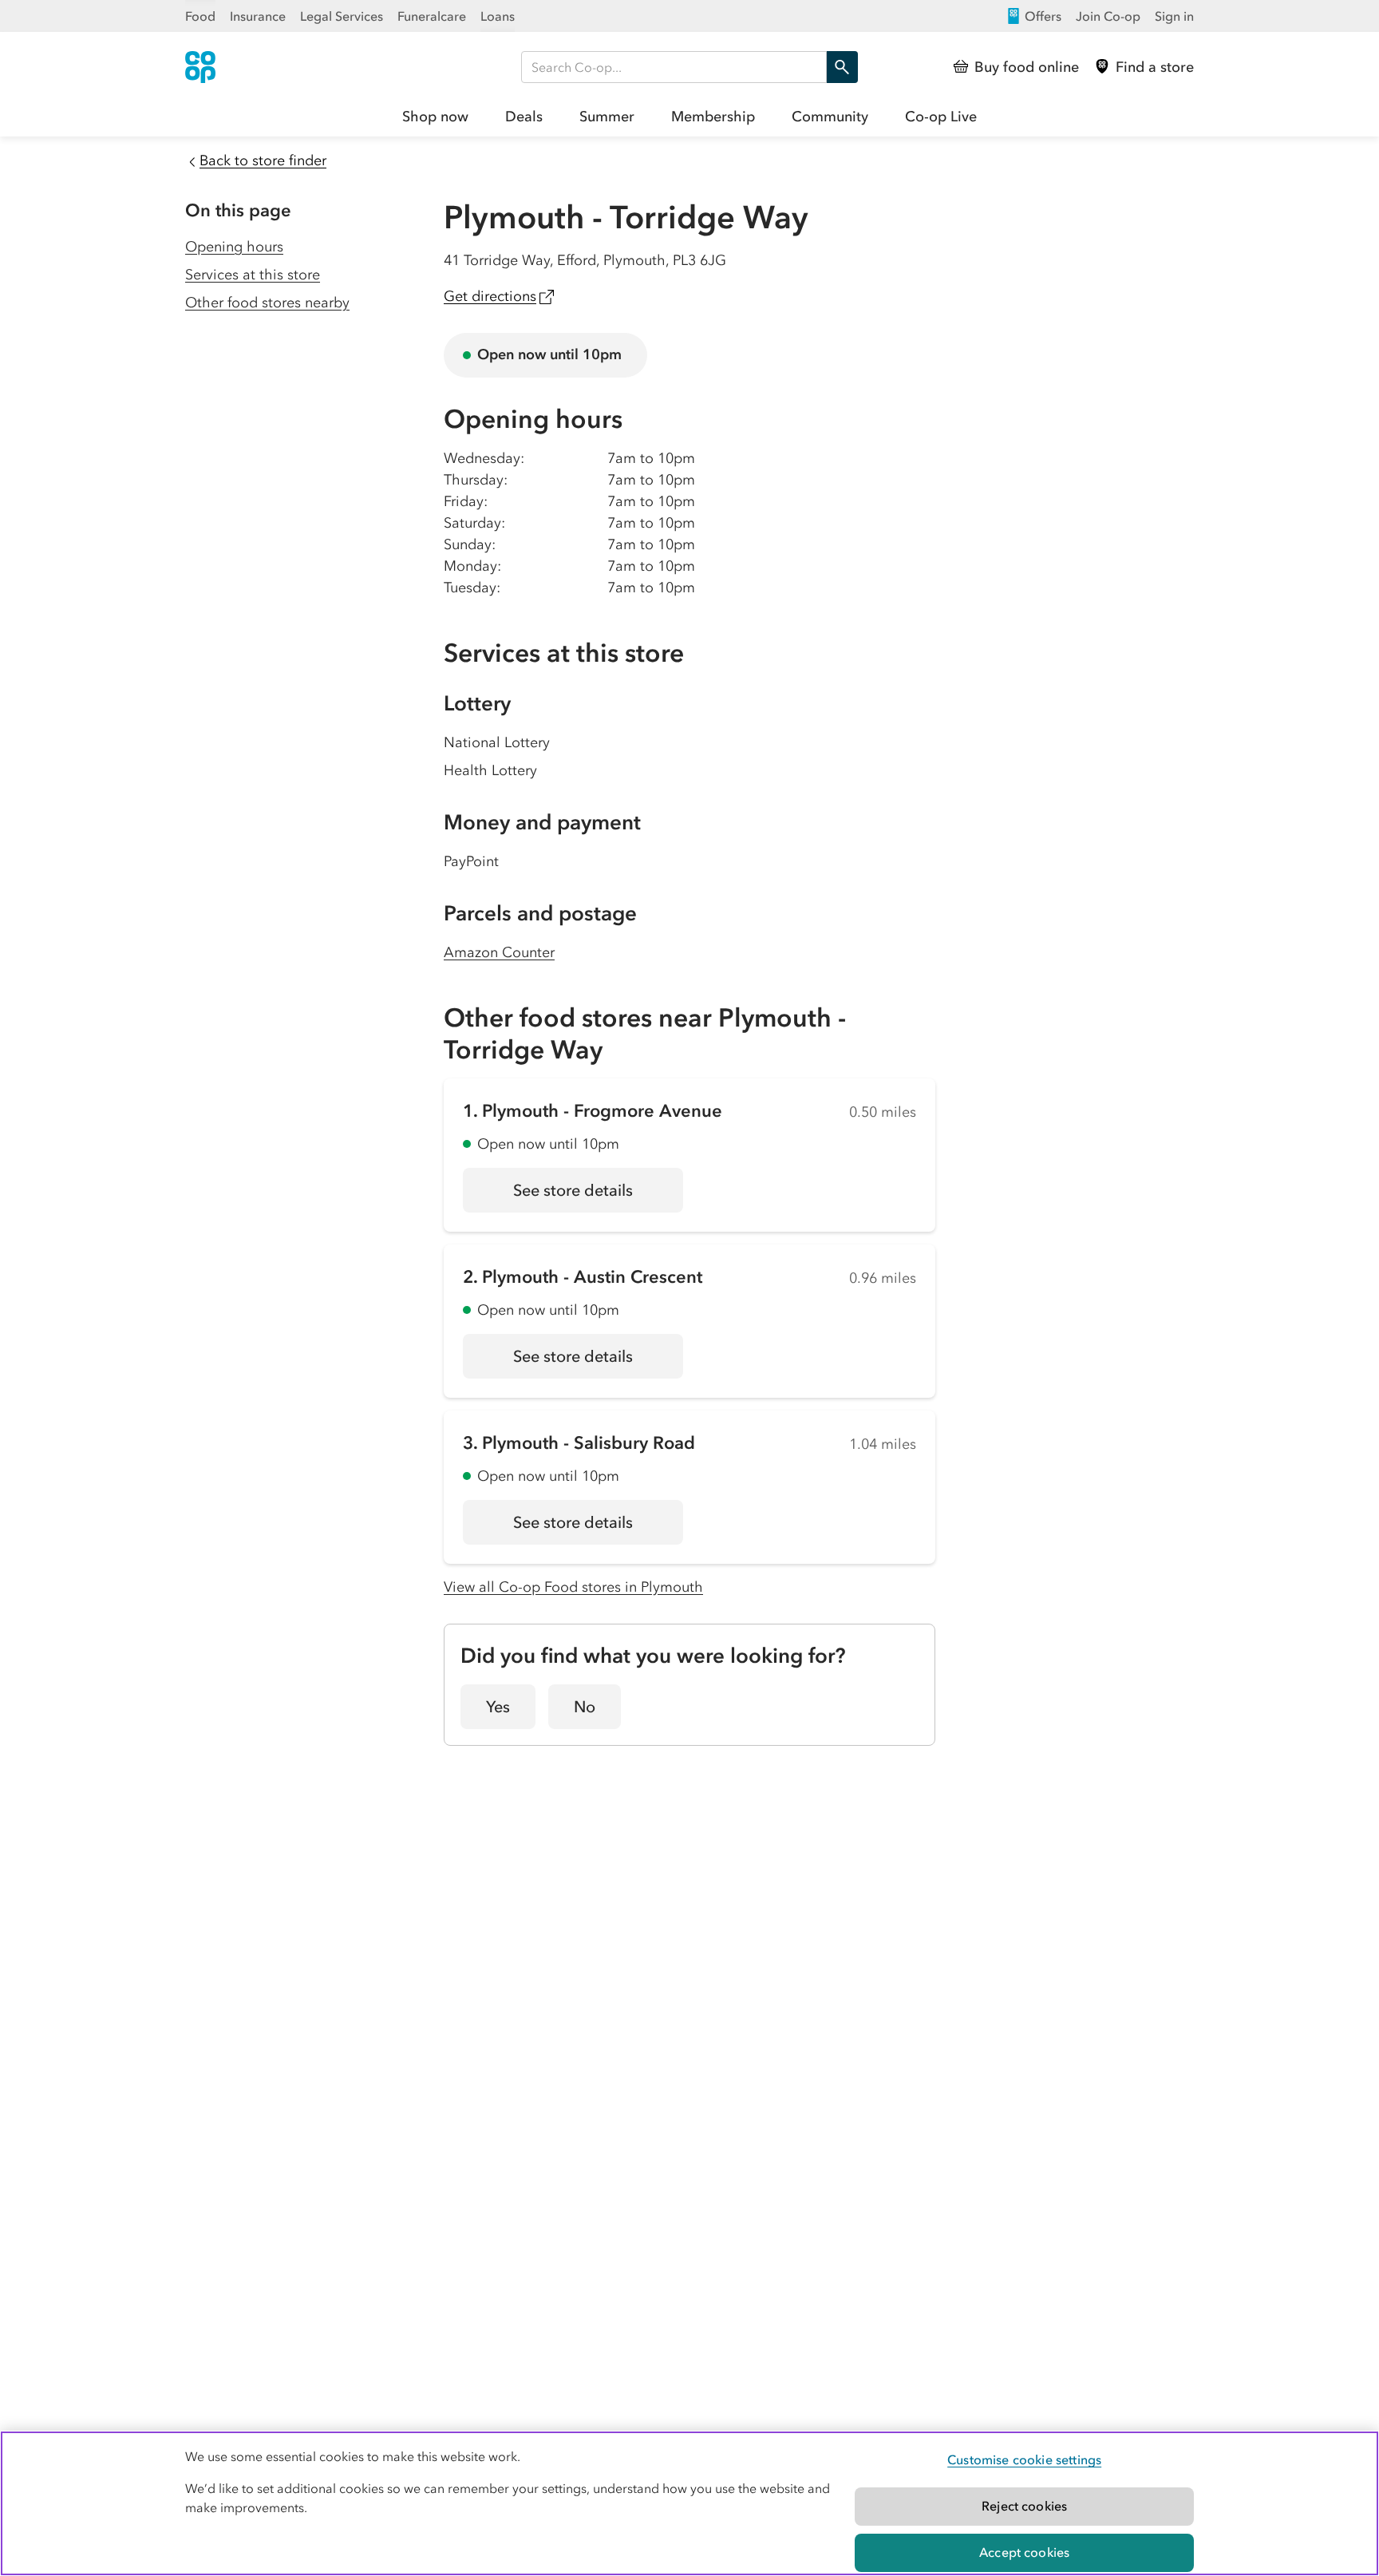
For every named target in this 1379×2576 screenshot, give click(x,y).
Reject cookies (1024, 2506)
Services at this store (253, 275)
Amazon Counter (499, 952)
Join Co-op (1108, 16)
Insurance (258, 16)
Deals (524, 117)
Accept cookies (1024, 2552)
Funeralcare (432, 16)
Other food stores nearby (267, 303)
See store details (598, 1196)
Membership (713, 117)
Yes (498, 1707)
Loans (498, 16)
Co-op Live (941, 117)
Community (830, 117)
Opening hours (234, 247)
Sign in (1174, 16)
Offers (1043, 16)
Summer (607, 117)
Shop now (435, 117)
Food (200, 16)
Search (842, 67)
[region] (689, 2503)
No (585, 1707)
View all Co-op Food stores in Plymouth (573, 1587)
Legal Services (342, 16)
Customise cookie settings (1024, 2459)
